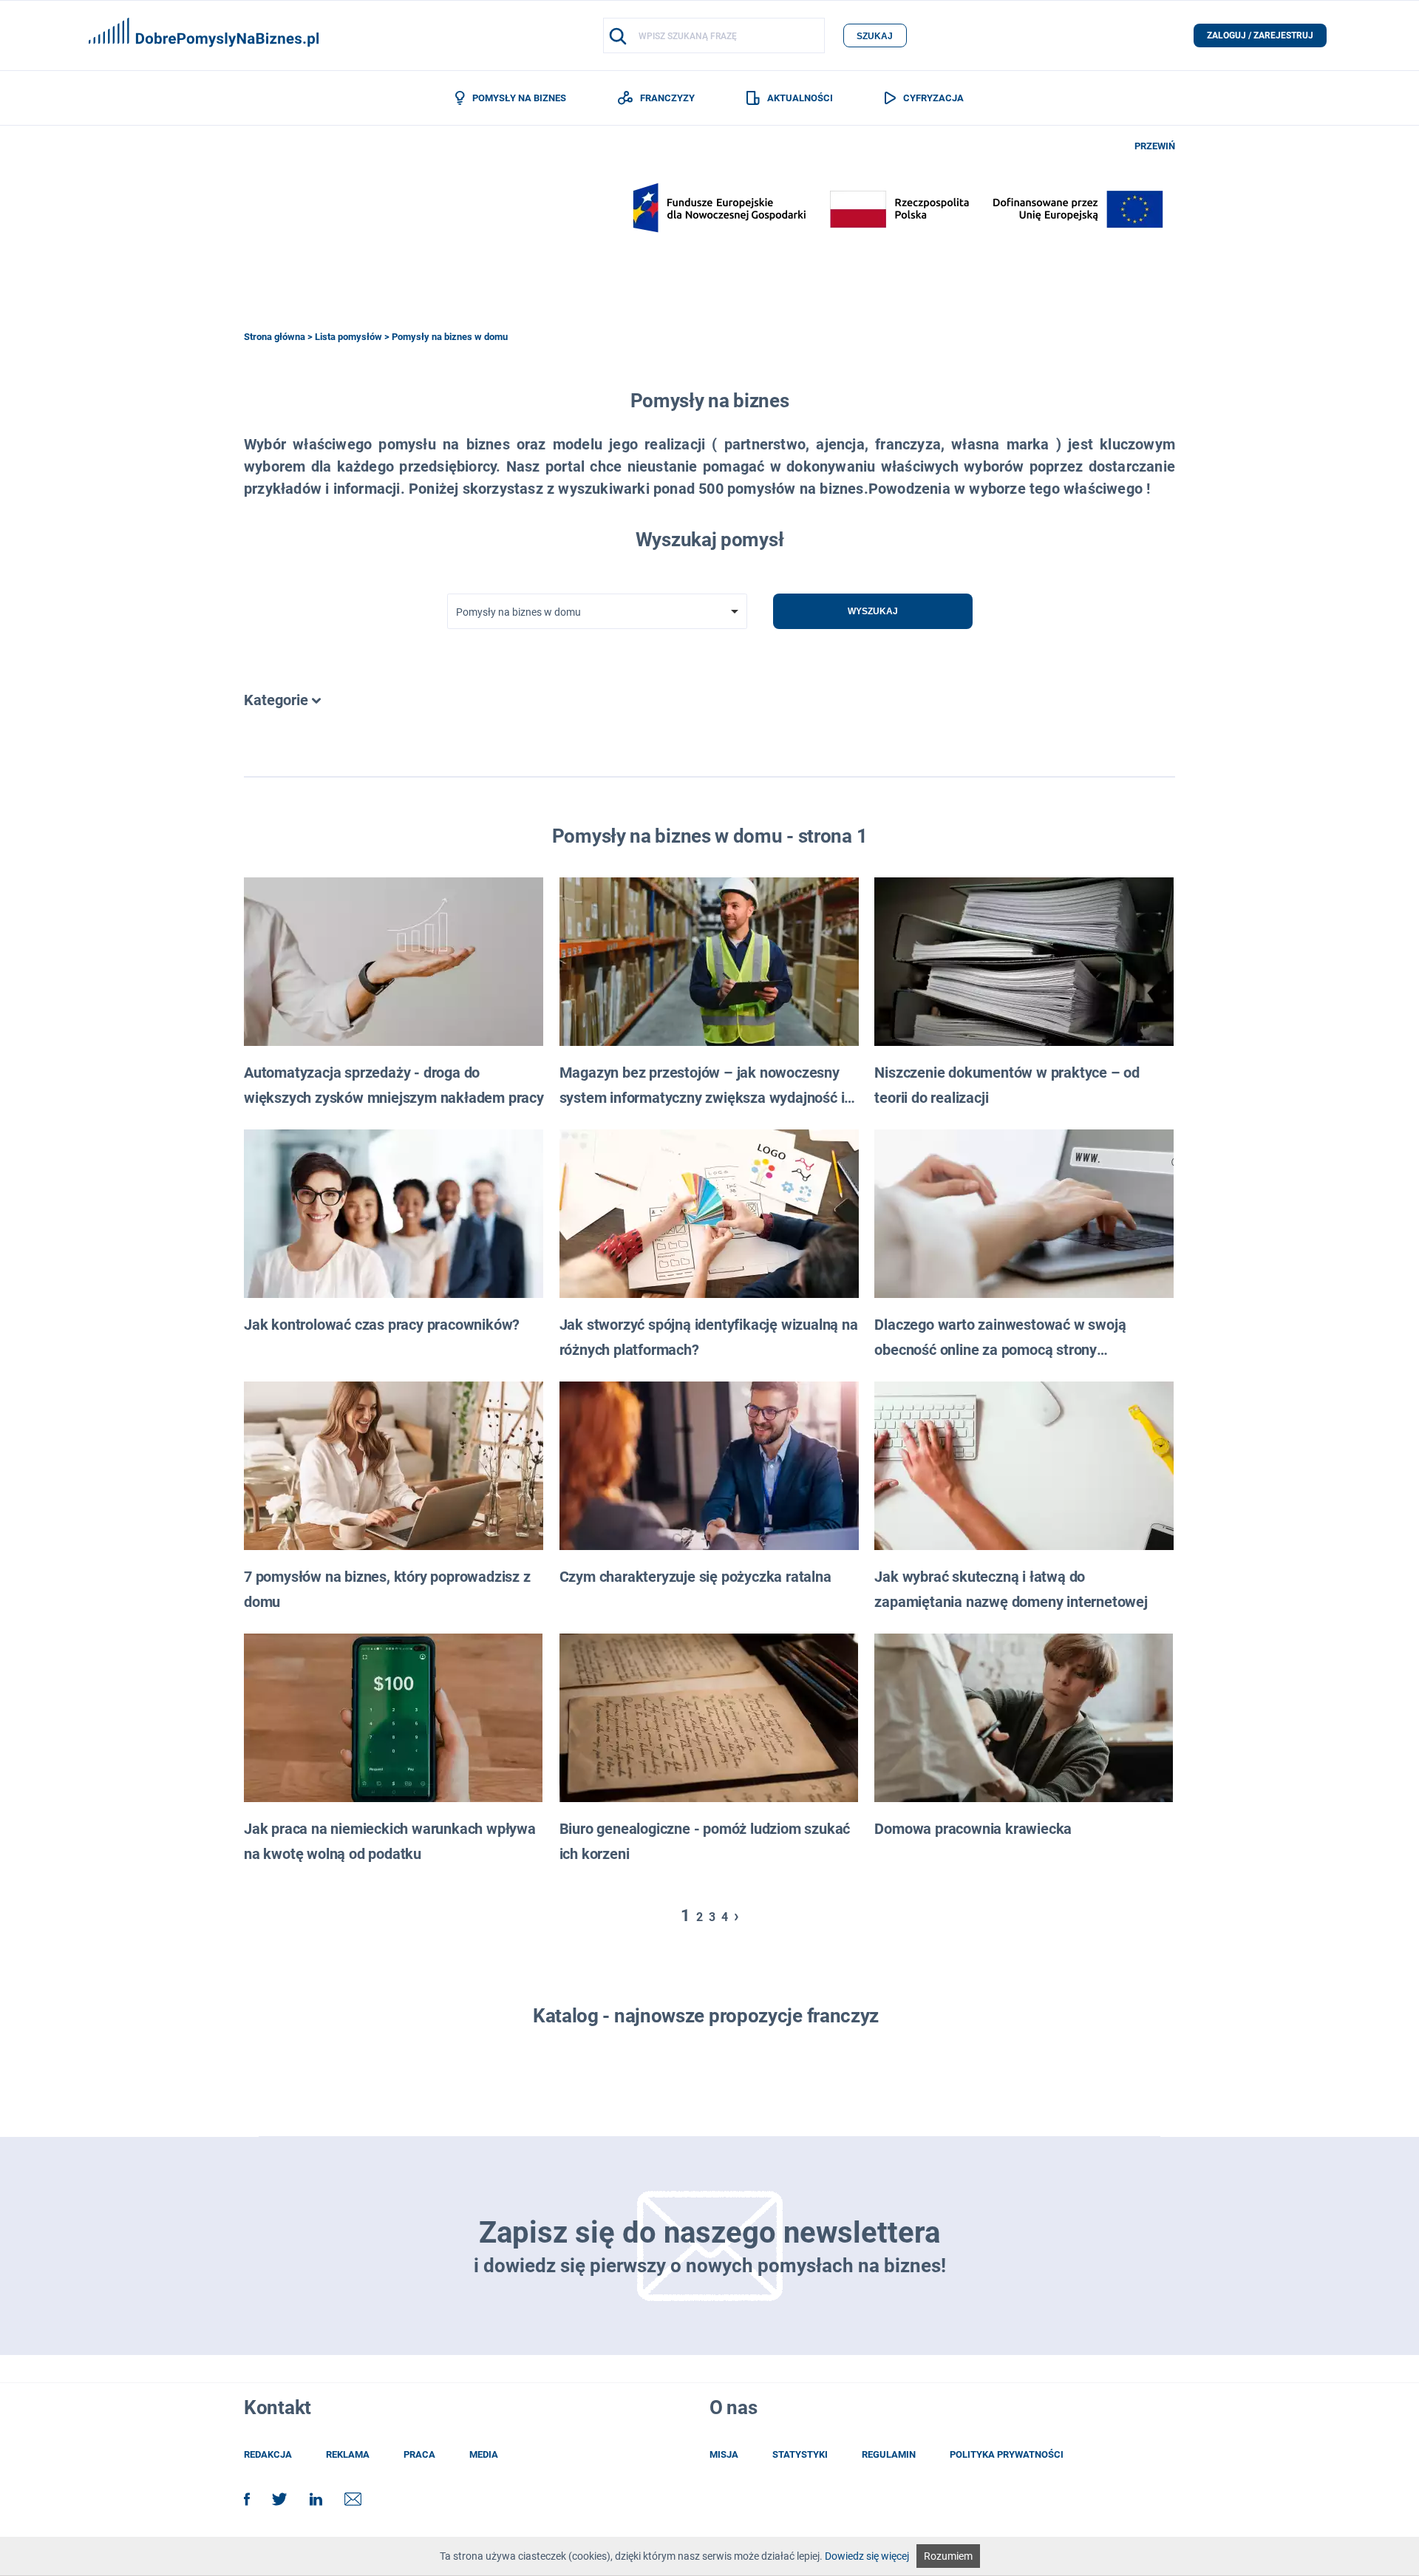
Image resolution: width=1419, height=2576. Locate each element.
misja (724, 2454)
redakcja (268, 2454)
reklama (348, 2454)
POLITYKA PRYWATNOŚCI (1007, 2454)
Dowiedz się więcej (867, 2556)
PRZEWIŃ (1155, 146)
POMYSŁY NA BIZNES (519, 98)
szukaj (875, 36)
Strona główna (275, 337)
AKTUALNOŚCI (800, 98)
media (484, 2454)
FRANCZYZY (667, 98)
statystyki (800, 2454)
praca (419, 2454)
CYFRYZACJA (933, 98)
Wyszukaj (873, 611)
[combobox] (597, 611)
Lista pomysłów (348, 337)
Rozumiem (948, 2556)
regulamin (889, 2454)
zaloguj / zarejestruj (1260, 35)
